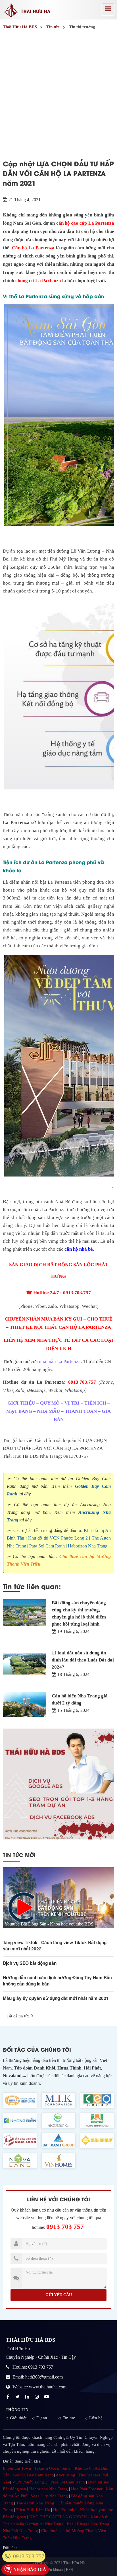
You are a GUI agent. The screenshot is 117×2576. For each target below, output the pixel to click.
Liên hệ (96, 2418)
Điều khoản (54, 2570)
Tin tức (69, 2418)
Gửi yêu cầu (59, 2295)
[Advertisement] (58, 93)
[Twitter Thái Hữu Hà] (18, 2397)
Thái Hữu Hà (74, 2563)
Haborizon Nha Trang (88, 1546)
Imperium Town (17, 2468)
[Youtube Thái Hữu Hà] (47, 2397)
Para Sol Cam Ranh (47, 1546)
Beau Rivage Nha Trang (88, 2524)
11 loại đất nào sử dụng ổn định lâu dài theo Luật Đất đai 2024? (83, 1660)
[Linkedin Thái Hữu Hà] (28, 2397)
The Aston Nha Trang (35, 2503)
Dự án (42, 2418)
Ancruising (65, 2475)
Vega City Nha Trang (49, 2496)
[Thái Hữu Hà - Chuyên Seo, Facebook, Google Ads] (58, 1784)
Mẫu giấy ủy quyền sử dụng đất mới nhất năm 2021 (56, 1998)
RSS (69, 2570)
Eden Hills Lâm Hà (33, 2510)
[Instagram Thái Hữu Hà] (37, 2397)
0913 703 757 (65, 2227)
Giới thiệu (19, 2418)
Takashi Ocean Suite (52, 2468)
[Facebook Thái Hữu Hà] (9, 2397)
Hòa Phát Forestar (87, 2489)
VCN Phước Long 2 (30, 2482)
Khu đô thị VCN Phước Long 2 (58, 1538)
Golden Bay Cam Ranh (33, 2475)
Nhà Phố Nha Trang (20, 2531)
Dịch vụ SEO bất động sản (30, 1963)
